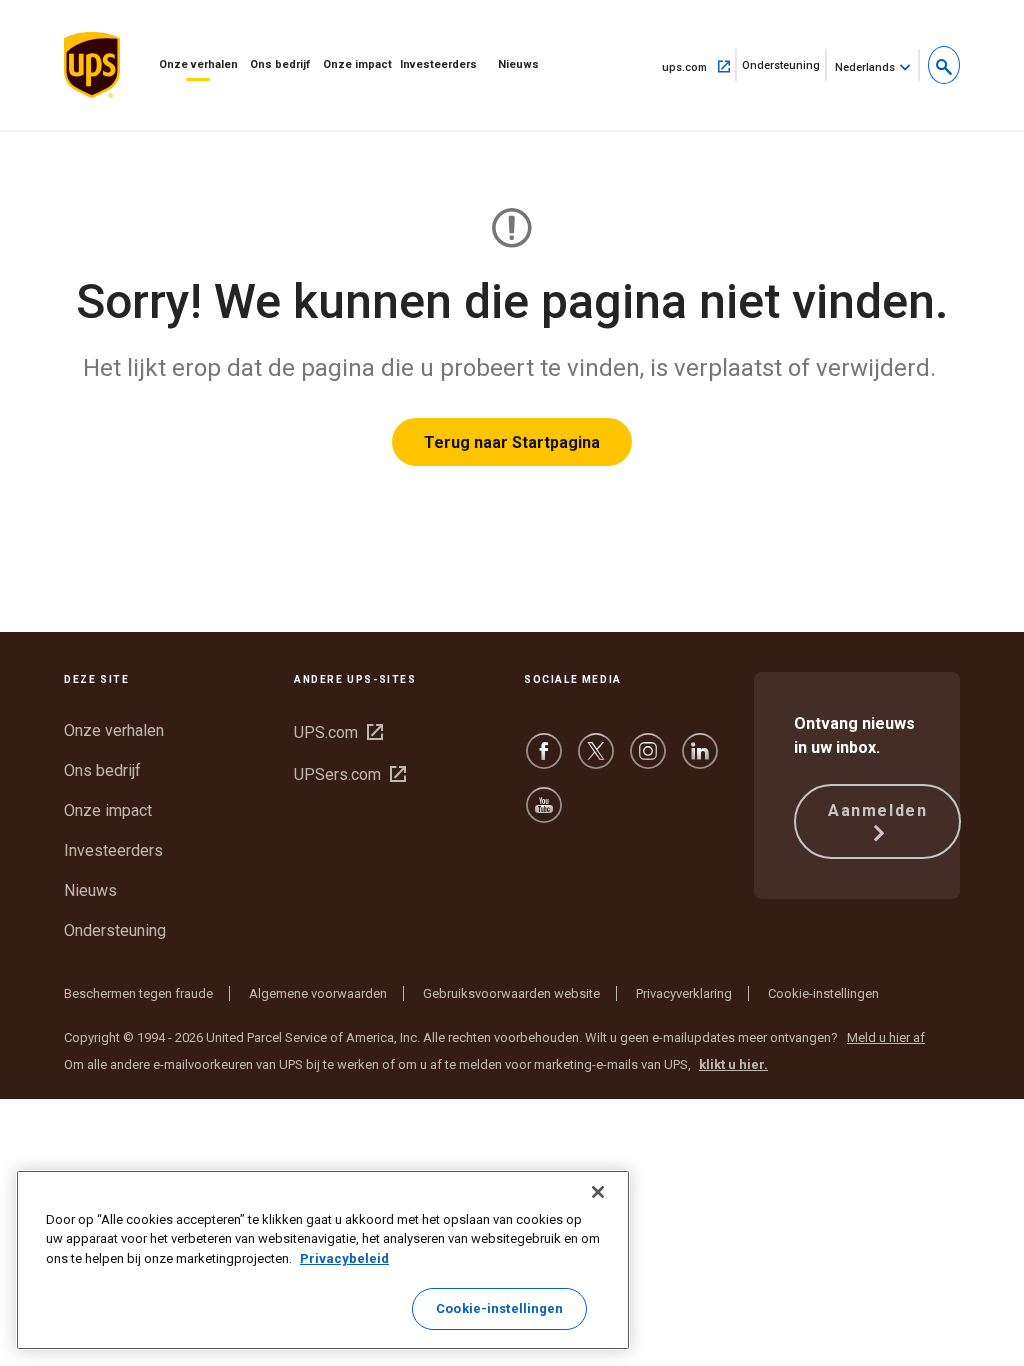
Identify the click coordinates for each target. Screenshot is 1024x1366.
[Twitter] (596, 760)
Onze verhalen (198, 64)
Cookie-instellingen (823, 993)
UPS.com (338, 732)
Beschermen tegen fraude (138, 993)
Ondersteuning (784, 70)
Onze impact (357, 64)
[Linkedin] (700, 760)
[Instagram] (648, 760)
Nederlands (865, 67)
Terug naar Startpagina (512, 442)
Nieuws (518, 64)
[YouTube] (544, 814)
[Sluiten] (598, 1192)
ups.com (699, 65)
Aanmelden (877, 810)
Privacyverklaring (684, 993)
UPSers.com (350, 774)
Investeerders (438, 64)
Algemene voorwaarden (318, 993)
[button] (944, 65)
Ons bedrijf (280, 64)
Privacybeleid (344, 1258)
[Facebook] (544, 760)
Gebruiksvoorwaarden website (511, 993)
